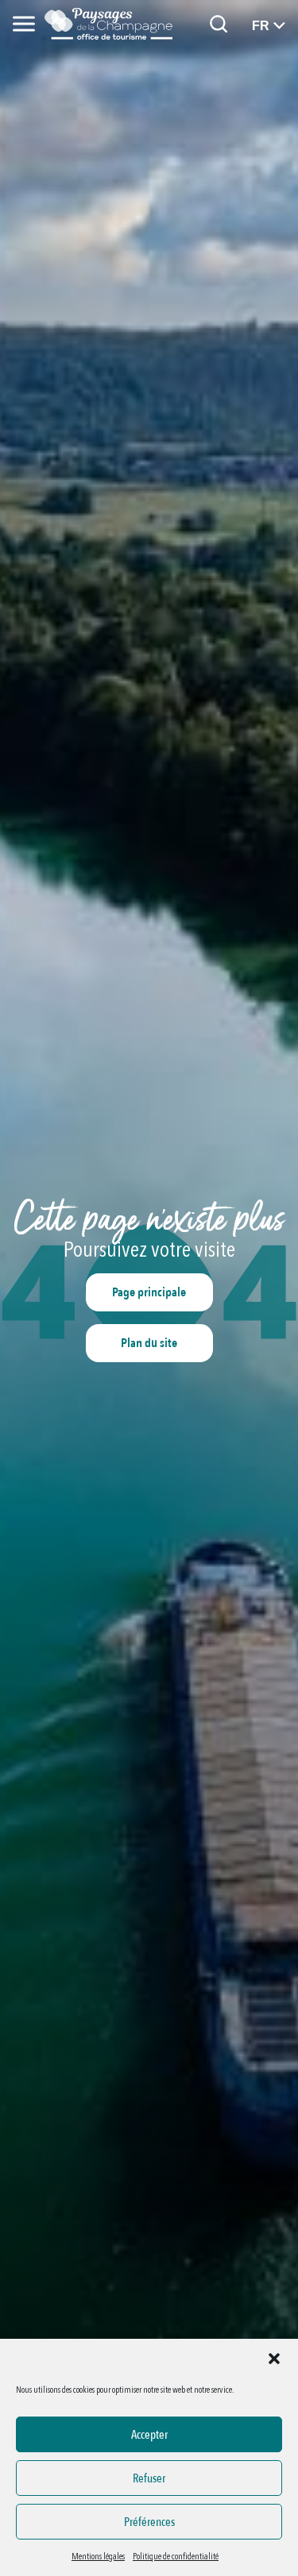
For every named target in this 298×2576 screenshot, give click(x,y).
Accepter (149, 2435)
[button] (274, 2359)
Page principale (149, 1292)
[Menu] (24, 24)
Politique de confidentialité (176, 2556)
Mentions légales (98, 2556)
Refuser (149, 2478)
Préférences (149, 2522)
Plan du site (149, 1343)
